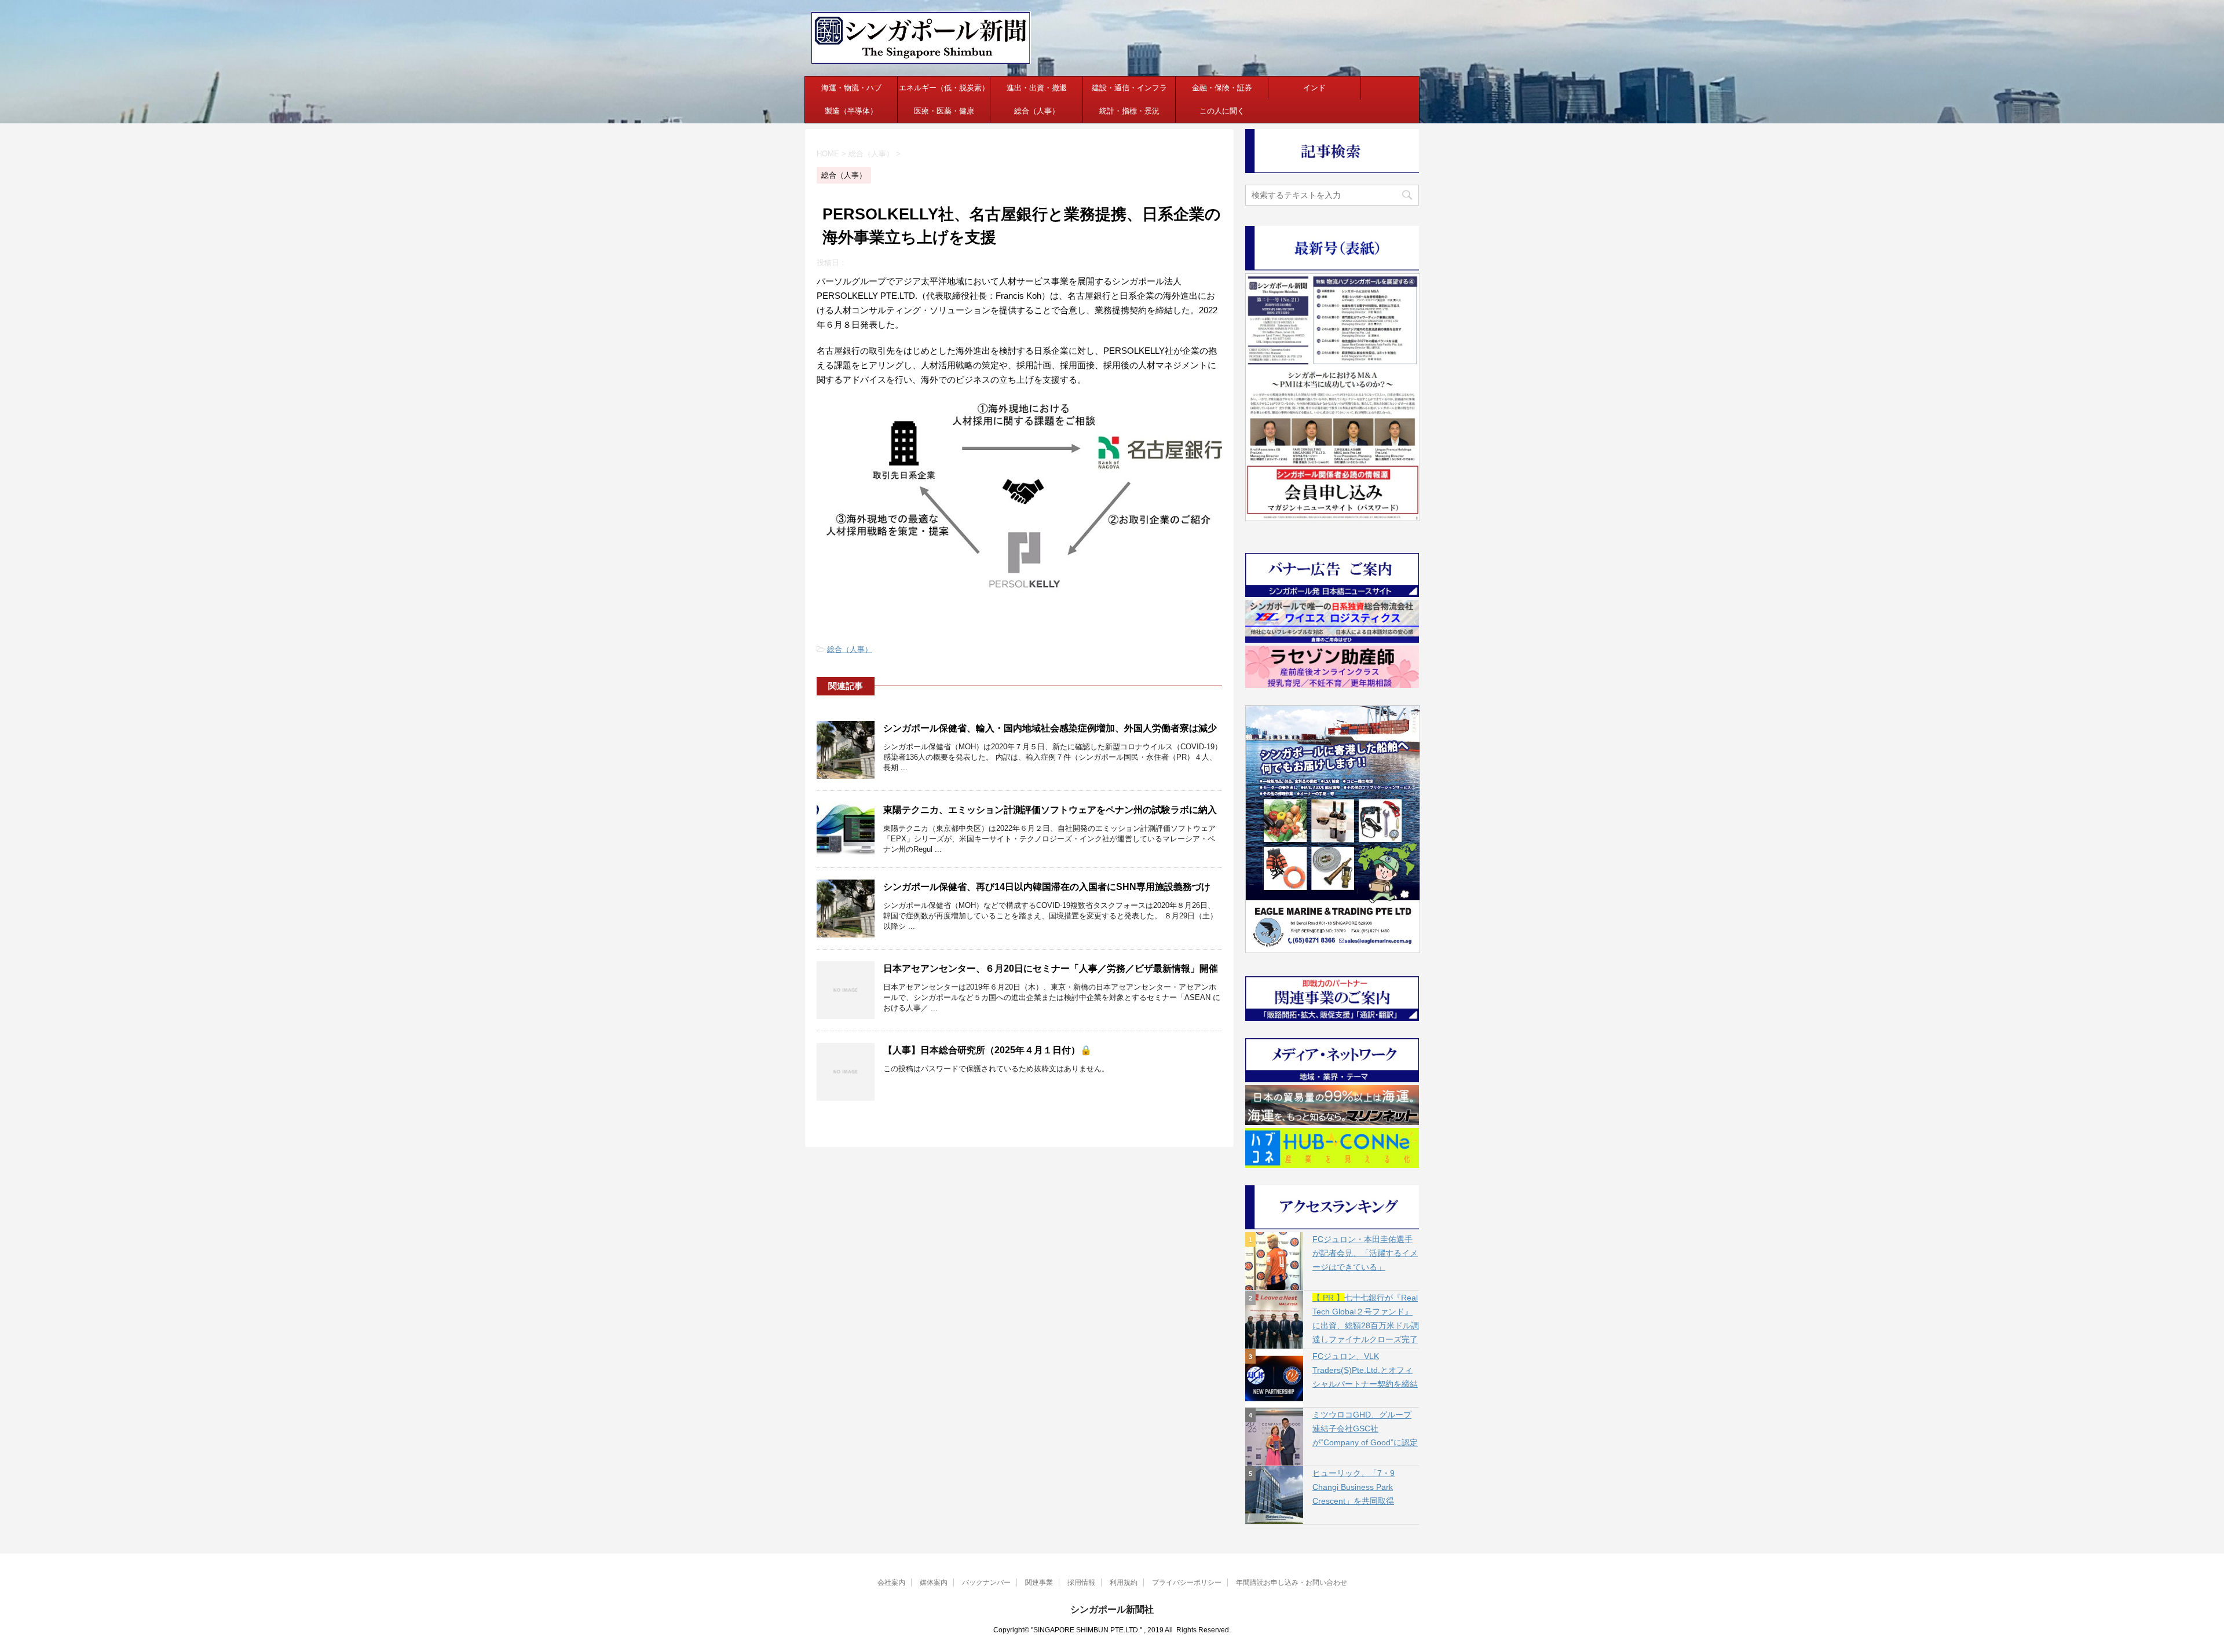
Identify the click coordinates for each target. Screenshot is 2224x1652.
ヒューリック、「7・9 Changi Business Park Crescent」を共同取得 (1354, 1487)
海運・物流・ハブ (851, 88)
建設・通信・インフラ (1129, 88)
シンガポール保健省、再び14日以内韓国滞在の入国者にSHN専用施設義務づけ (1047, 887)
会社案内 (891, 1583)
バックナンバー (986, 1583)
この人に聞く (1222, 111)
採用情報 (1081, 1583)
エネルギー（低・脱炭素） (944, 88)
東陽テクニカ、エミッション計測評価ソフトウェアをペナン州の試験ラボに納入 (1050, 810)
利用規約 (1124, 1583)
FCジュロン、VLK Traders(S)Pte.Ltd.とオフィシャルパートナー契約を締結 (1365, 1370)
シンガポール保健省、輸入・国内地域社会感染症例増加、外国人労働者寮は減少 (1050, 728)
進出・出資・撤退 (1037, 88)
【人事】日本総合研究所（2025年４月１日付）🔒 (987, 1050)
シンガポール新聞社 (1112, 1609)
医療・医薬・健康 (944, 111)
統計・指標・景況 (1129, 111)
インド (1314, 88)
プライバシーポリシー (1187, 1583)
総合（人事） (1037, 111)
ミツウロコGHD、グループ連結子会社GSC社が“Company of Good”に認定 (1365, 1428)
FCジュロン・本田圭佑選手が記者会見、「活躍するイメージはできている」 (1365, 1253)
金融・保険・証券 (1222, 88)
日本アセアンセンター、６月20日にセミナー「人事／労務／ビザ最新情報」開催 (1051, 968)
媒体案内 (934, 1583)
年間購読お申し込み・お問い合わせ (1292, 1583)
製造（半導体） (851, 111)
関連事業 (1039, 1583)
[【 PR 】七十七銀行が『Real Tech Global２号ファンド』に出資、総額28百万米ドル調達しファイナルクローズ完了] (1274, 1320)
